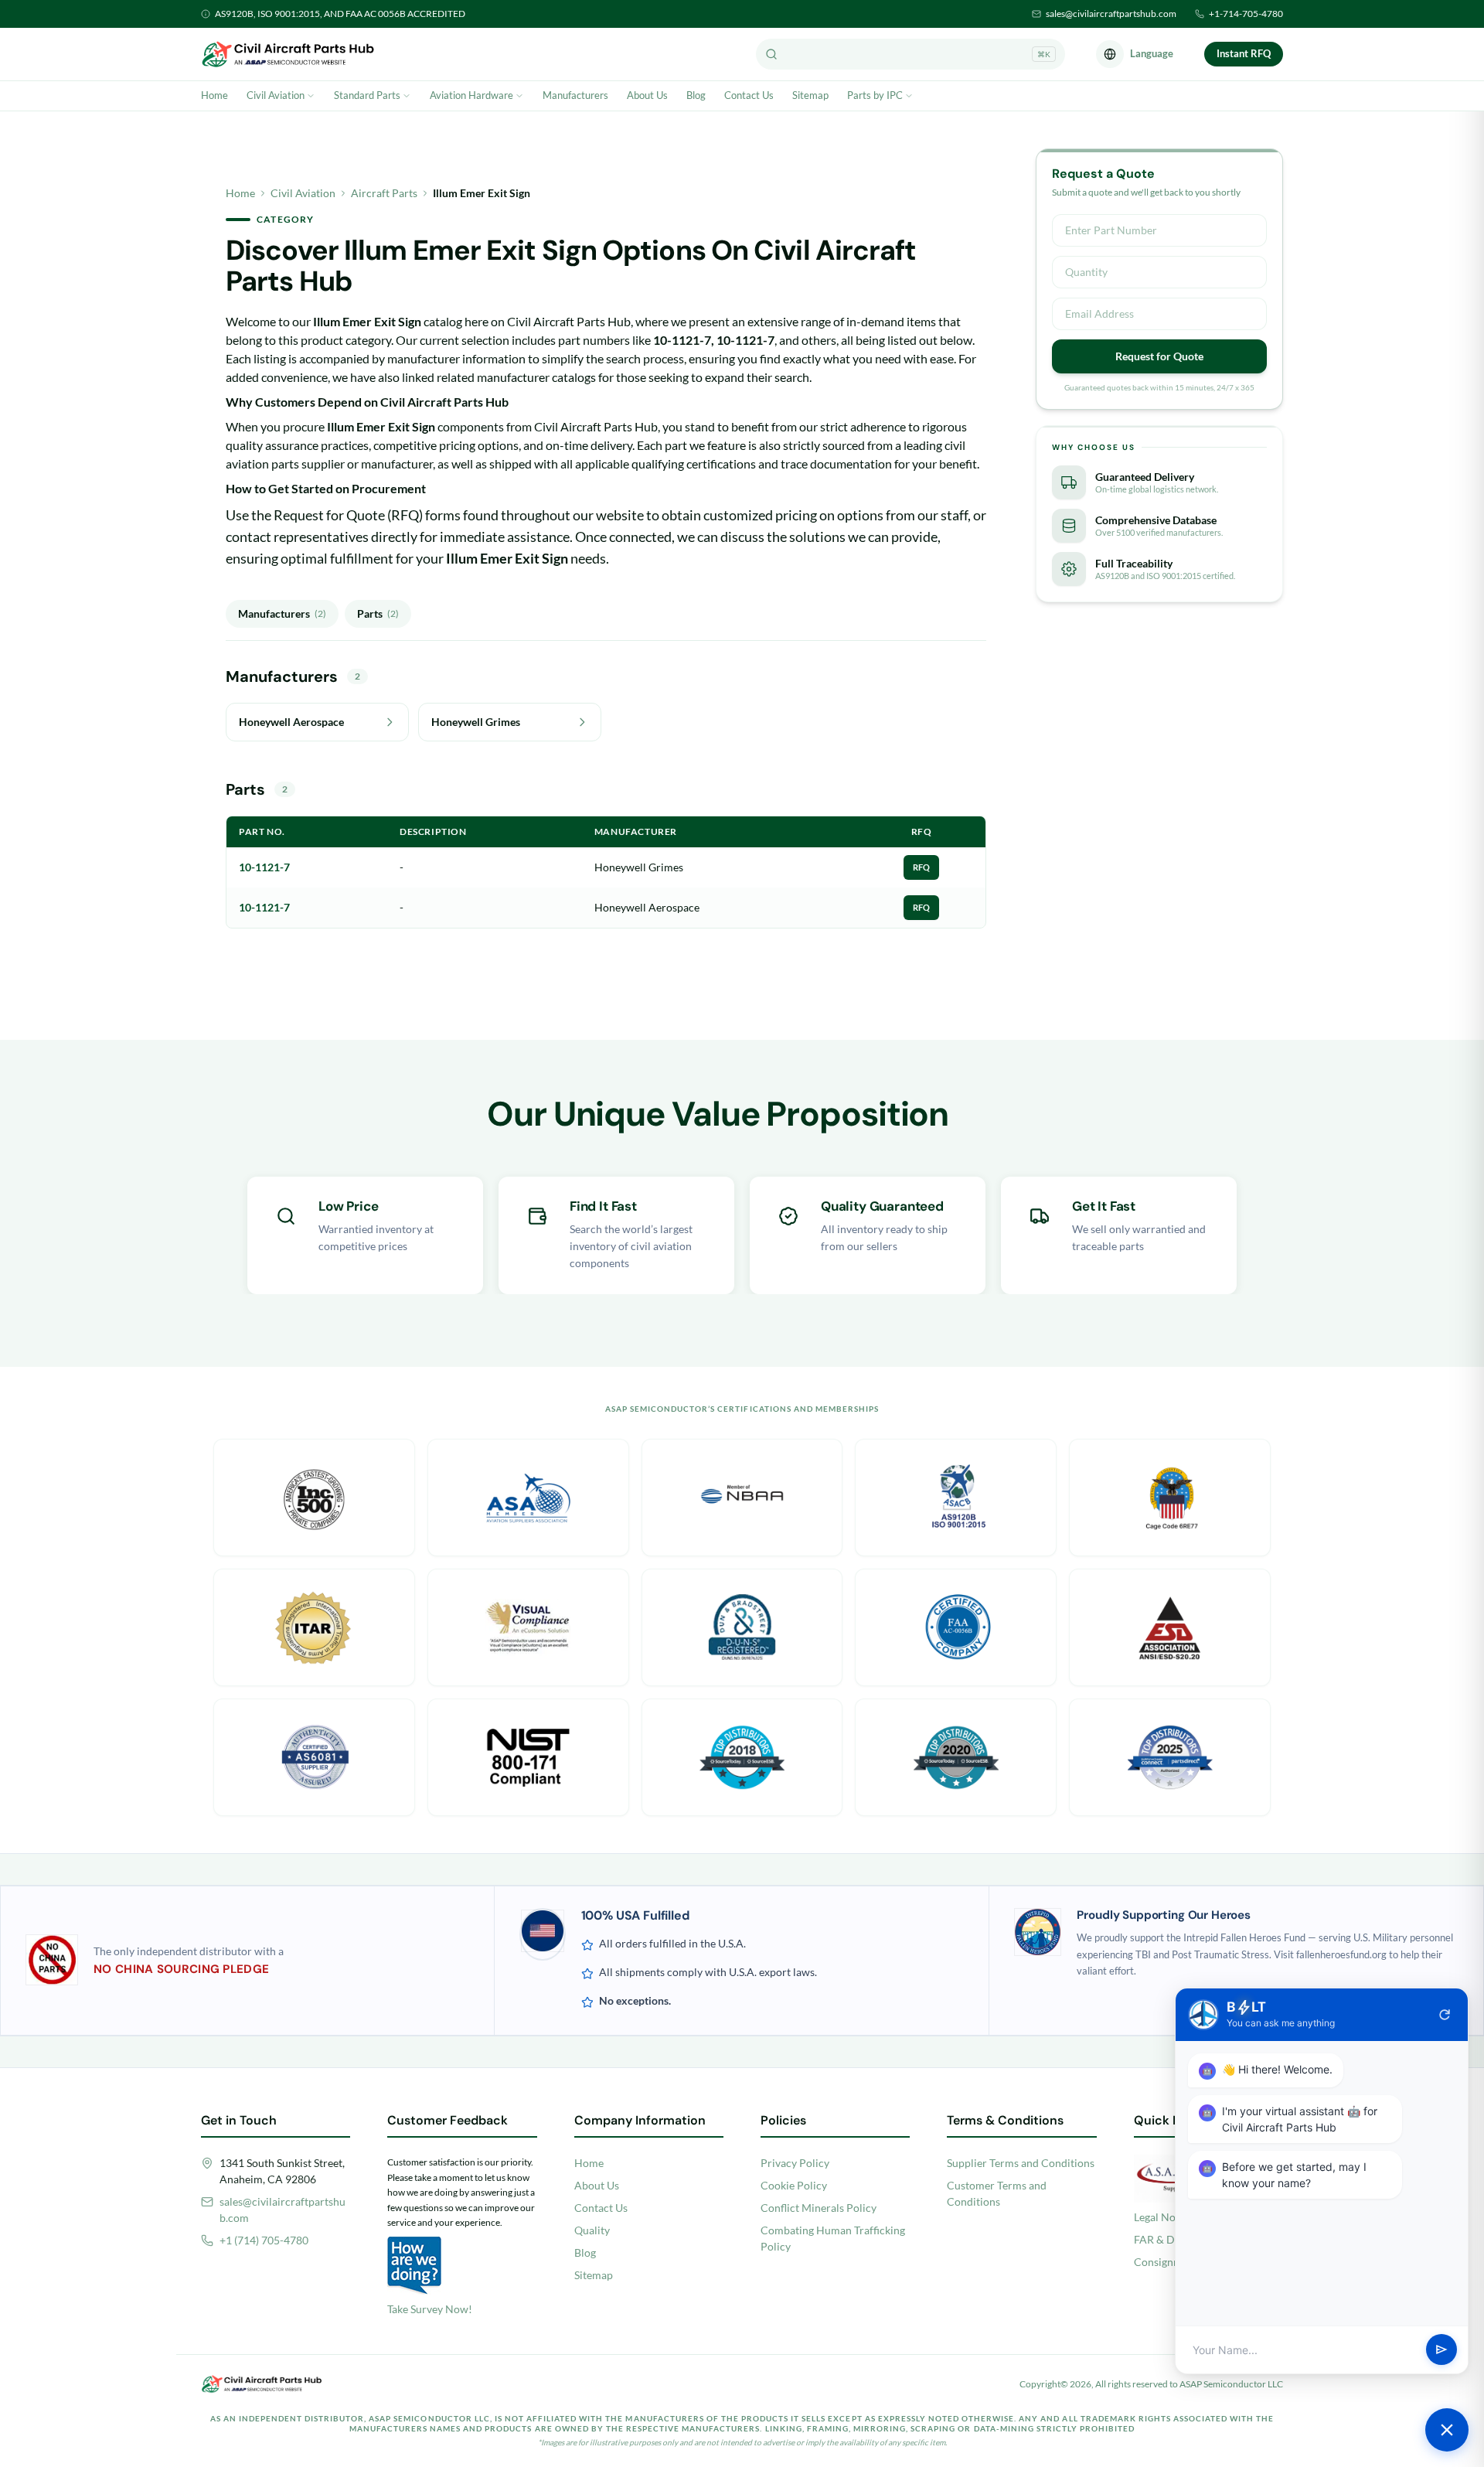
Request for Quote (1159, 356)
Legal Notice (1164, 2217)
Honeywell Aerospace (647, 907)
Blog (696, 95)
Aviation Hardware (471, 95)
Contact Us (749, 95)
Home (214, 95)
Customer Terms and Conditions (997, 2193)
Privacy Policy (795, 2163)
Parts (378, 613)
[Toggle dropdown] (311, 96)
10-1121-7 (264, 867)
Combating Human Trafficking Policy (833, 2238)
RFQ (921, 867)
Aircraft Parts (384, 193)
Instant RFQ (1244, 53)
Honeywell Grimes (639, 867)
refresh (1445, 2015)
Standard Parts (367, 95)
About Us (647, 95)
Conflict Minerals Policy (819, 2208)
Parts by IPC (875, 95)
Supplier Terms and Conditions (1021, 2163)
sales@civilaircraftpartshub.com (1111, 14)
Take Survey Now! (430, 2309)
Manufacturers (575, 95)
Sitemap (810, 95)
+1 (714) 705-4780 (264, 2240)
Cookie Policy (794, 2185)
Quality (592, 2230)
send (1441, 2350)
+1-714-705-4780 (1246, 14)
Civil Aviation (276, 95)
